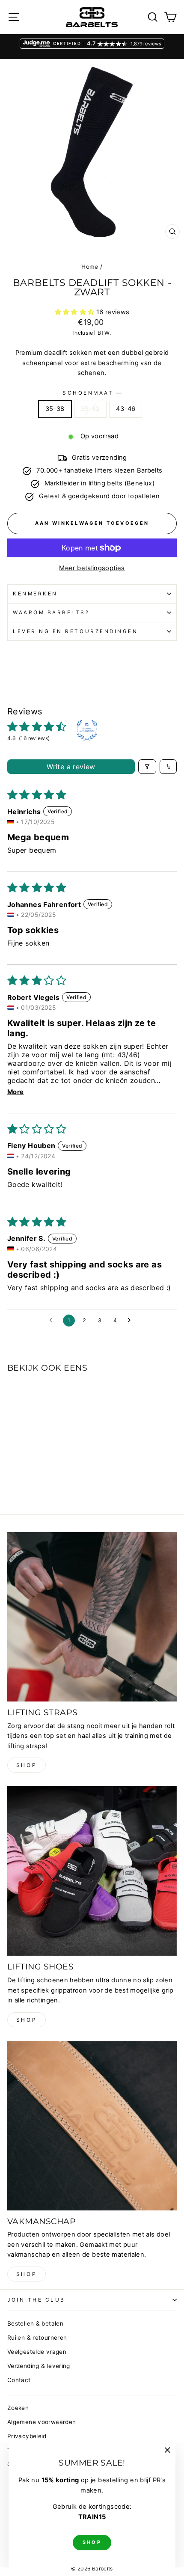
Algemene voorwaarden (42, 2422)
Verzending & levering (39, 2366)
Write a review (71, 767)
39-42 (91, 409)
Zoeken (18, 2408)
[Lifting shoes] (92, 1871)
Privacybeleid (27, 2436)
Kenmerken (35, 594)
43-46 (126, 409)
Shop (27, 1765)
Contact (19, 2380)
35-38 (55, 409)
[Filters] (147, 767)
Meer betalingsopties (92, 568)
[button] (76, 312)
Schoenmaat (92, 393)
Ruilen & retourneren (37, 2338)
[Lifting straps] (92, 1617)
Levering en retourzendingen (75, 631)
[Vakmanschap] (92, 2126)
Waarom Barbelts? (51, 613)
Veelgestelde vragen (37, 2352)
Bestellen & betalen (35, 2323)
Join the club (36, 2300)
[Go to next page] (131, 1321)
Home (90, 267)
